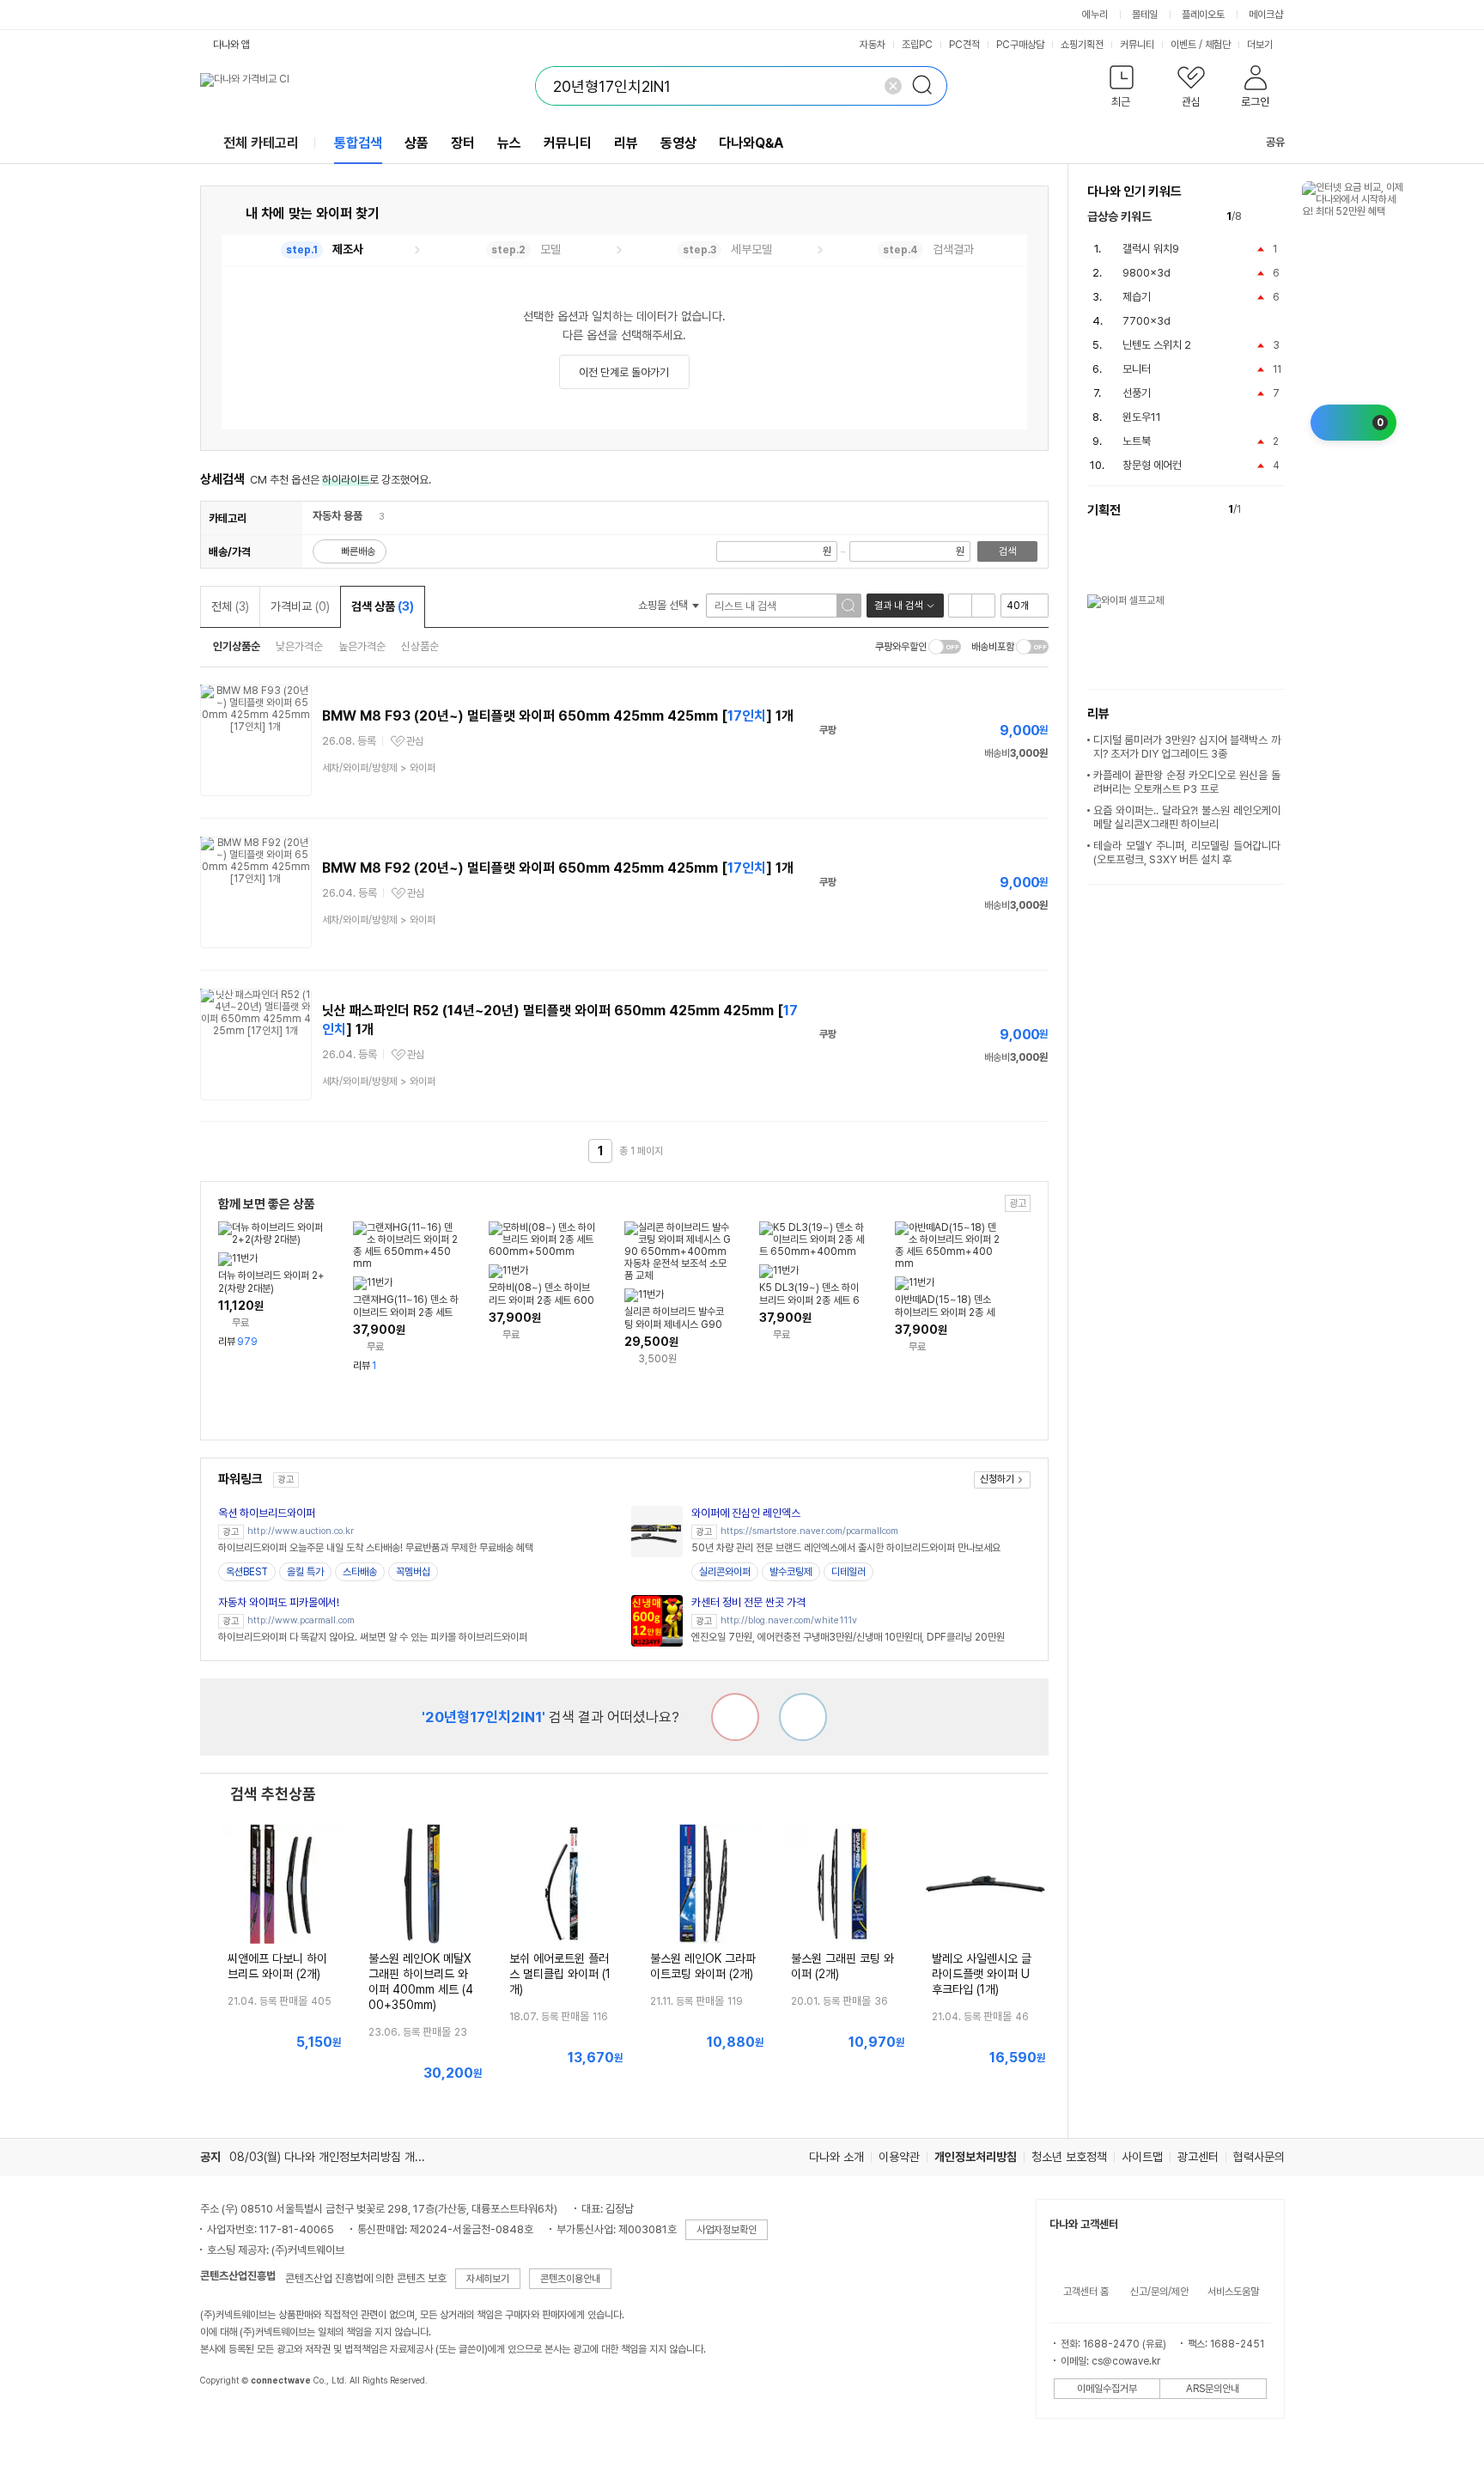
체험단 (1218, 45)
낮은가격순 (299, 646)
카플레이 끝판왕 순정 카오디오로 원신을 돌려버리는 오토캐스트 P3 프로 (1187, 782)
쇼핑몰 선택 (664, 605)
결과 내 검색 (898, 606)
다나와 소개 (836, 2157)
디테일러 (848, 1572)
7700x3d (1146, 321)
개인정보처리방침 (976, 2157)
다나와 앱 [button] (231, 45)
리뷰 (626, 143)
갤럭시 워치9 (1151, 249)
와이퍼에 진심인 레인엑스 (746, 1513)
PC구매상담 (1020, 45)
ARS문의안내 (1213, 2389)
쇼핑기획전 (1082, 45)
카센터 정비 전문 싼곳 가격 (748, 1602)
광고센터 (1198, 2157)
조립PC (917, 45)
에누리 (1095, 15)
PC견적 (964, 45)
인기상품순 (237, 646)
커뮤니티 (1137, 45)
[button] (1122, 90)
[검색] (927, 86)
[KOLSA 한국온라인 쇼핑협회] (231, 2420)
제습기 (1137, 297)
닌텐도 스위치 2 (1157, 345)
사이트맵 (1142, 2157)
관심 (415, 741)
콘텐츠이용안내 (570, 2279)
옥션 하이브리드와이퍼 (267, 1513)
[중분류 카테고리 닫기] (371, 516)
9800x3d (1146, 273)
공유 (1275, 142)
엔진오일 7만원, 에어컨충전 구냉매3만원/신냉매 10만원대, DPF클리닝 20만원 (848, 1637)
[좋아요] (803, 1717)
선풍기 (1137, 393)
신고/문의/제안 (1159, 2292)
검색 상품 (383, 606)
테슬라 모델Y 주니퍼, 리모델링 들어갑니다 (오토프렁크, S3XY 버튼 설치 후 (1187, 852)
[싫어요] (735, 1717)
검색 (1007, 551)
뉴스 (509, 143)
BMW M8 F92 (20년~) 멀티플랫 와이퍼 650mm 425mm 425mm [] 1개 (558, 868)
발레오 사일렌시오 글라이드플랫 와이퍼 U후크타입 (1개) (982, 1974)
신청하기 (997, 1479)
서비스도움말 (1233, 2292)
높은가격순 (362, 646)
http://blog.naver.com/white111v (789, 1620)
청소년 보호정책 (1069, 2157)
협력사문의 (1259, 2157)
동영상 (678, 143)
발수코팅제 (791, 1572)
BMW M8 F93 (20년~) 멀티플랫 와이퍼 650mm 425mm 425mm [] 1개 (558, 716)
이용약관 (899, 2157)
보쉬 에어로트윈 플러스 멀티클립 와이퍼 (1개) (560, 1974)
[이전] (1259, 217)
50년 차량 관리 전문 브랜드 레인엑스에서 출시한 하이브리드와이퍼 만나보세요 (846, 1548)
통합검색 (358, 143)
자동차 (873, 45)
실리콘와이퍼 (725, 1572)
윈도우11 (1142, 417)
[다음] (1277, 217)
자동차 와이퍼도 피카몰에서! (279, 1602)
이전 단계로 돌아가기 (624, 372)
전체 (230, 606)
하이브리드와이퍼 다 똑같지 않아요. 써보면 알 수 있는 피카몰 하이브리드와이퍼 (373, 1637)
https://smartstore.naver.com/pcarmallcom (809, 1531)
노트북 (1137, 441)
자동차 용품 (338, 516)
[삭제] (893, 86)
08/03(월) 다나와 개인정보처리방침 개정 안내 (339, 2157)
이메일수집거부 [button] (1107, 2389)
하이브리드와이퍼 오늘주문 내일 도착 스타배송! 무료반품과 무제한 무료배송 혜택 (376, 1548)
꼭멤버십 (413, 1572)
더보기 (1261, 45)
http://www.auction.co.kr (301, 1531)
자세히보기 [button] (488, 2279)
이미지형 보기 (983, 606)
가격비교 (300, 606)
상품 (417, 143)
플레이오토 (1203, 15)
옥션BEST (247, 1572)
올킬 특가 (305, 1572)
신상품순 (420, 646)
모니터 (1137, 369)
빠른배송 (358, 551)
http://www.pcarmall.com (301, 1620)
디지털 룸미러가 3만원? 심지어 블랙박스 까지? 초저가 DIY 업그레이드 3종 (1187, 747)
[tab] (322, 250)
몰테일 (1145, 15)
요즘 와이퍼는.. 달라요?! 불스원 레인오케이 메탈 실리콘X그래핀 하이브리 (1187, 817)
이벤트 (1183, 45)
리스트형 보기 (960, 606)
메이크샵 (1266, 15)
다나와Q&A (751, 143)
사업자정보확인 (727, 2230)
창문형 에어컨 (1152, 465)
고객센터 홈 (1086, 2292)
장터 (463, 143)
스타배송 (360, 1572)
